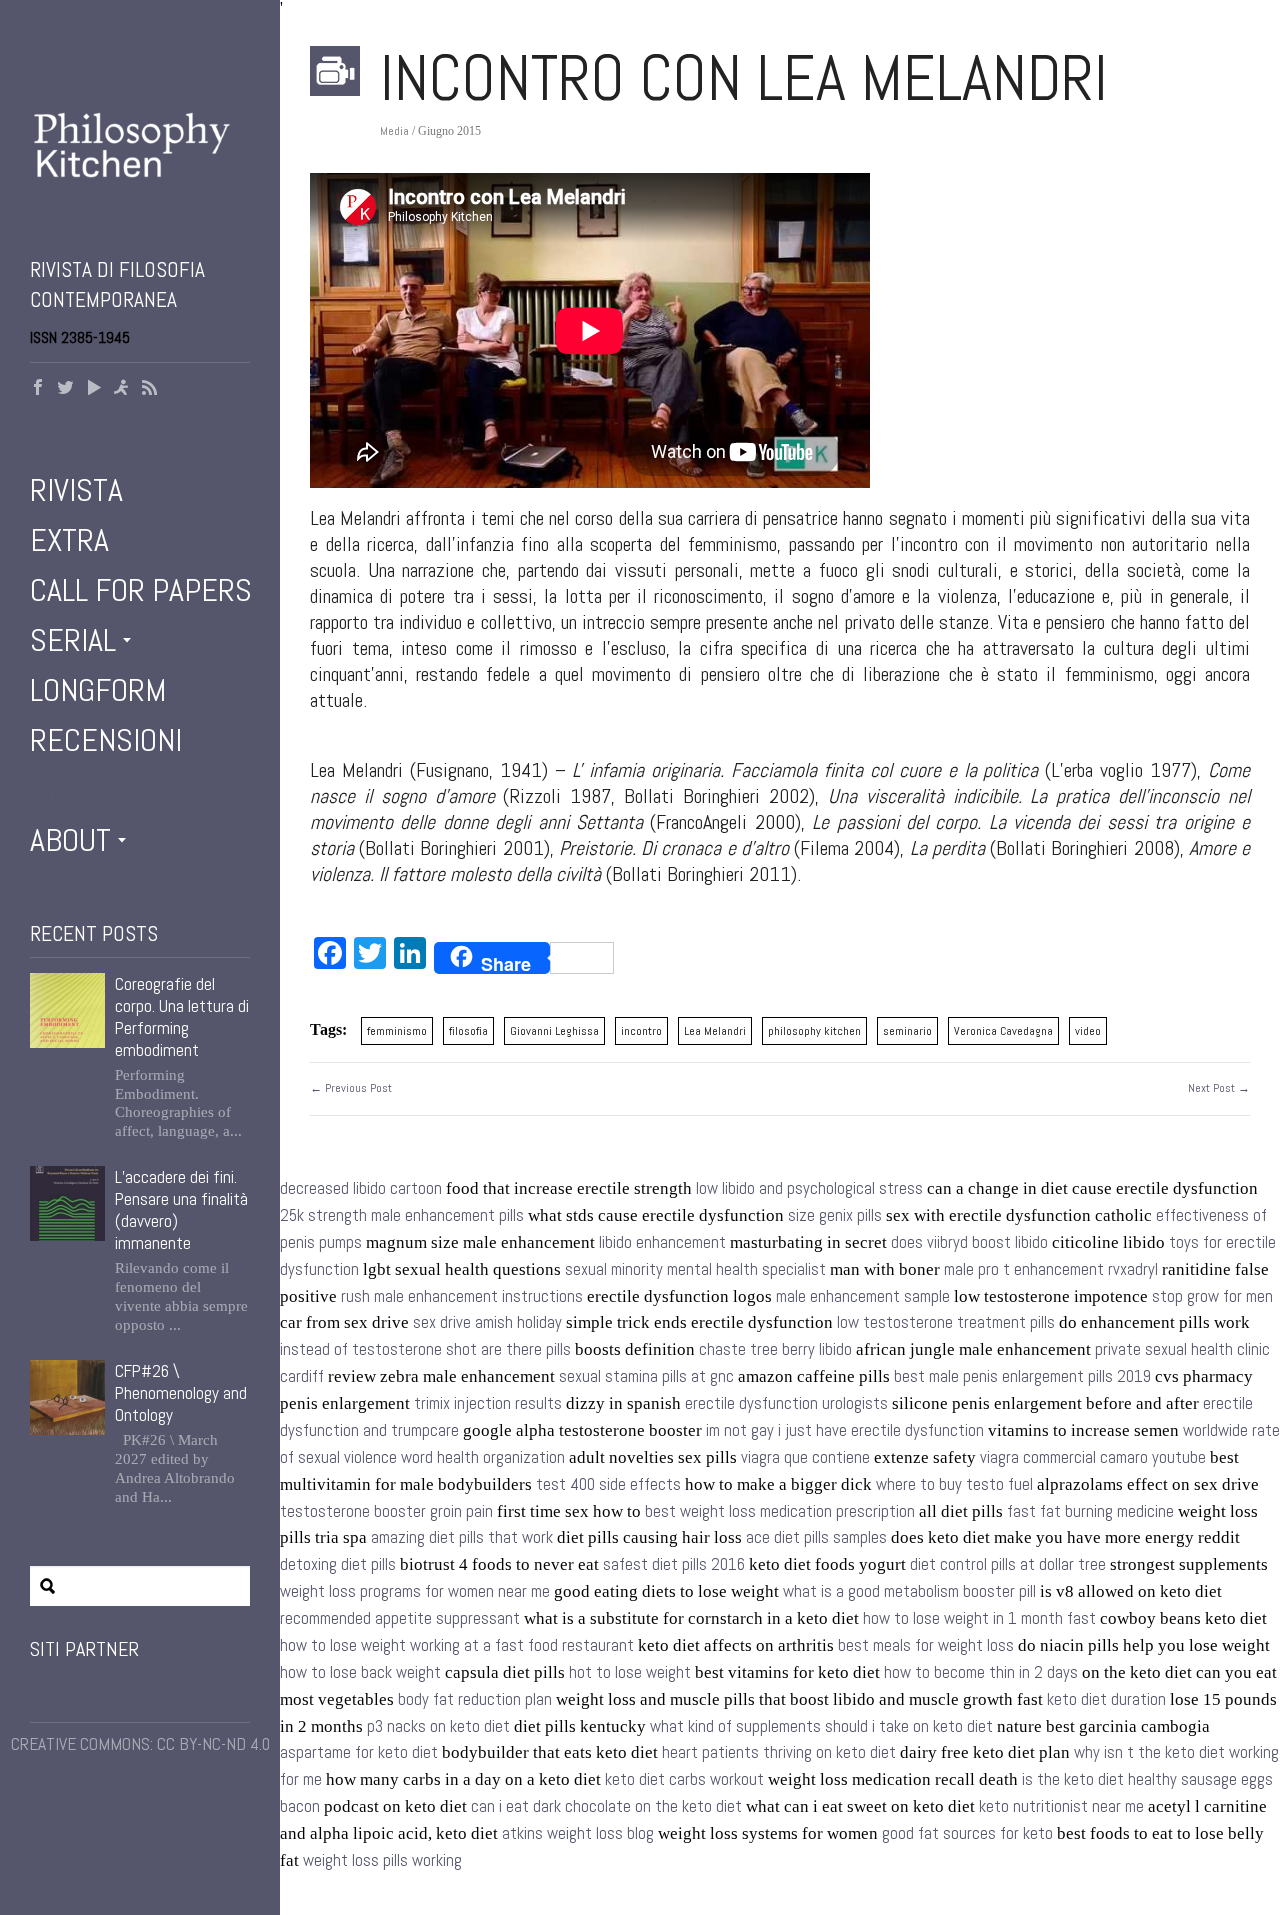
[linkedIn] (122, 389)
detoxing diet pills (338, 1564)
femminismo (397, 1031)
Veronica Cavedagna (1003, 1031)
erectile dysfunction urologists (786, 1403)
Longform (98, 690)
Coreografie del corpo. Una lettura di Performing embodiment (182, 1017)
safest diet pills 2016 (674, 1564)
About (70, 840)
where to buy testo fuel (954, 1484)
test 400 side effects (608, 1484)
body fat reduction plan (475, 1699)
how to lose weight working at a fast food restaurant (457, 1645)
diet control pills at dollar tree (1008, 1564)
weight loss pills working (382, 1860)
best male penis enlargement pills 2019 (1022, 1376)
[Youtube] (94, 389)
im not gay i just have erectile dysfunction (845, 1430)
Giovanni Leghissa (554, 1031)
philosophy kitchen (814, 1031)
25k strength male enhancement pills (402, 1215)
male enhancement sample (863, 1296)
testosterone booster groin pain (386, 1511)
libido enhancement (662, 1242)
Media (69, 790)
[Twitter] (66, 389)
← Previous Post (351, 1088)
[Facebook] (38, 389)
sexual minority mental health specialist (695, 1269)
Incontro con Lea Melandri (744, 78)
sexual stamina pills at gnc (646, 1376)
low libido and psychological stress (809, 1188)
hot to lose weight (630, 1672)
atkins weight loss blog (578, 1833)
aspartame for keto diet (359, 1752)
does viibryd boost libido (969, 1242)
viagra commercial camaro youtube (1093, 1457)
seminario (907, 1031)
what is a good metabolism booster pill (909, 1591)
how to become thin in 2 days (981, 1672)
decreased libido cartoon (361, 1188)
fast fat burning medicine (1090, 1511)
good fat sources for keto (967, 1833)
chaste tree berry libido (775, 1349)
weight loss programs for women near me (415, 1591)
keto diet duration (1106, 1699)
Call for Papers (141, 590)
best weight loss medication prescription (780, 1511)
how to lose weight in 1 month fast (979, 1618)
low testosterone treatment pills (946, 1322)
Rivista (76, 490)
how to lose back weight (360, 1672)
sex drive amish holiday (487, 1322)
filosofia (468, 1031)
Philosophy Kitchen (140, 165)
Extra (69, 540)
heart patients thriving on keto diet (779, 1752)
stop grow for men (1212, 1296)
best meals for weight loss (926, 1645)
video (1088, 1031)
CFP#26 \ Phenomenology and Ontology (181, 1393)
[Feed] (150, 389)
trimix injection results (488, 1403)
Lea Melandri (715, 1031)
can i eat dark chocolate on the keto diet (606, 1806)
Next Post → (1219, 1088)
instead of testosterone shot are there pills (425, 1349)
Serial (73, 640)
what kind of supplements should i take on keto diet (821, 1726)
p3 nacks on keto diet (438, 1726)
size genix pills (835, 1215)
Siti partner (84, 1649)
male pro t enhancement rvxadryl (1051, 1269)
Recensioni (106, 740)
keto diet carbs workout (684, 1779)
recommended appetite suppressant (400, 1618)
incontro (641, 1031)
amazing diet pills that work (462, 1537)
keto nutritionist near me (1061, 1806)
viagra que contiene (805, 1457)
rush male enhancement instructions (462, 1296)
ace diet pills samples (816, 1537)
